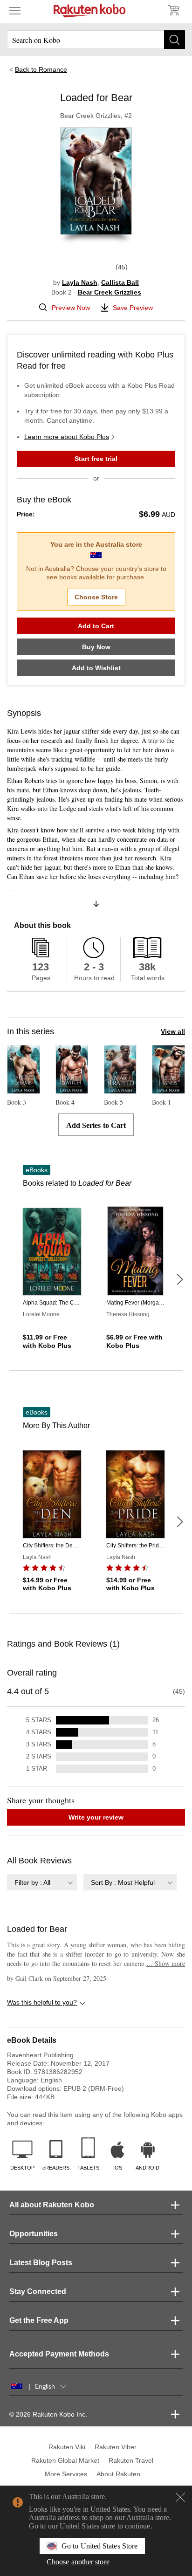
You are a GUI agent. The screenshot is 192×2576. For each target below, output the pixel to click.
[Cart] (173, 10)
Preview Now (71, 308)
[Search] (175, 40)
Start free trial (96, 459)
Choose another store (78, 2562)
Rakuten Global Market (65, 2460)
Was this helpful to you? (42, 2002)
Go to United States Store (99, 2546)
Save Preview (133, 308)
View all (173, 1031)
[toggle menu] (15, 10)
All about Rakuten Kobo (52, 2205)
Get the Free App (39, 2320)
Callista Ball (120, 282)
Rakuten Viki (67, 2447)
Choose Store (96, 597)
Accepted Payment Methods (59, 2354)
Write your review (96, 1817)
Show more (166, 1963)
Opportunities (34, 2234)
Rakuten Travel (131, 2460)
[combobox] (42, 1882)
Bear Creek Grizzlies (110, 292)
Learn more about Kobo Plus (67, 437)
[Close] (180, 2497)
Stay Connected (38, 2291)
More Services (66, 2474)
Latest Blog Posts (41, 2263)
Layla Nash (80, 282)
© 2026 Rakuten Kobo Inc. (48, 2414)
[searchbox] (96, 40)
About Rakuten (118, 2474)
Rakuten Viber (116, 2447)
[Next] (179, 1279)
